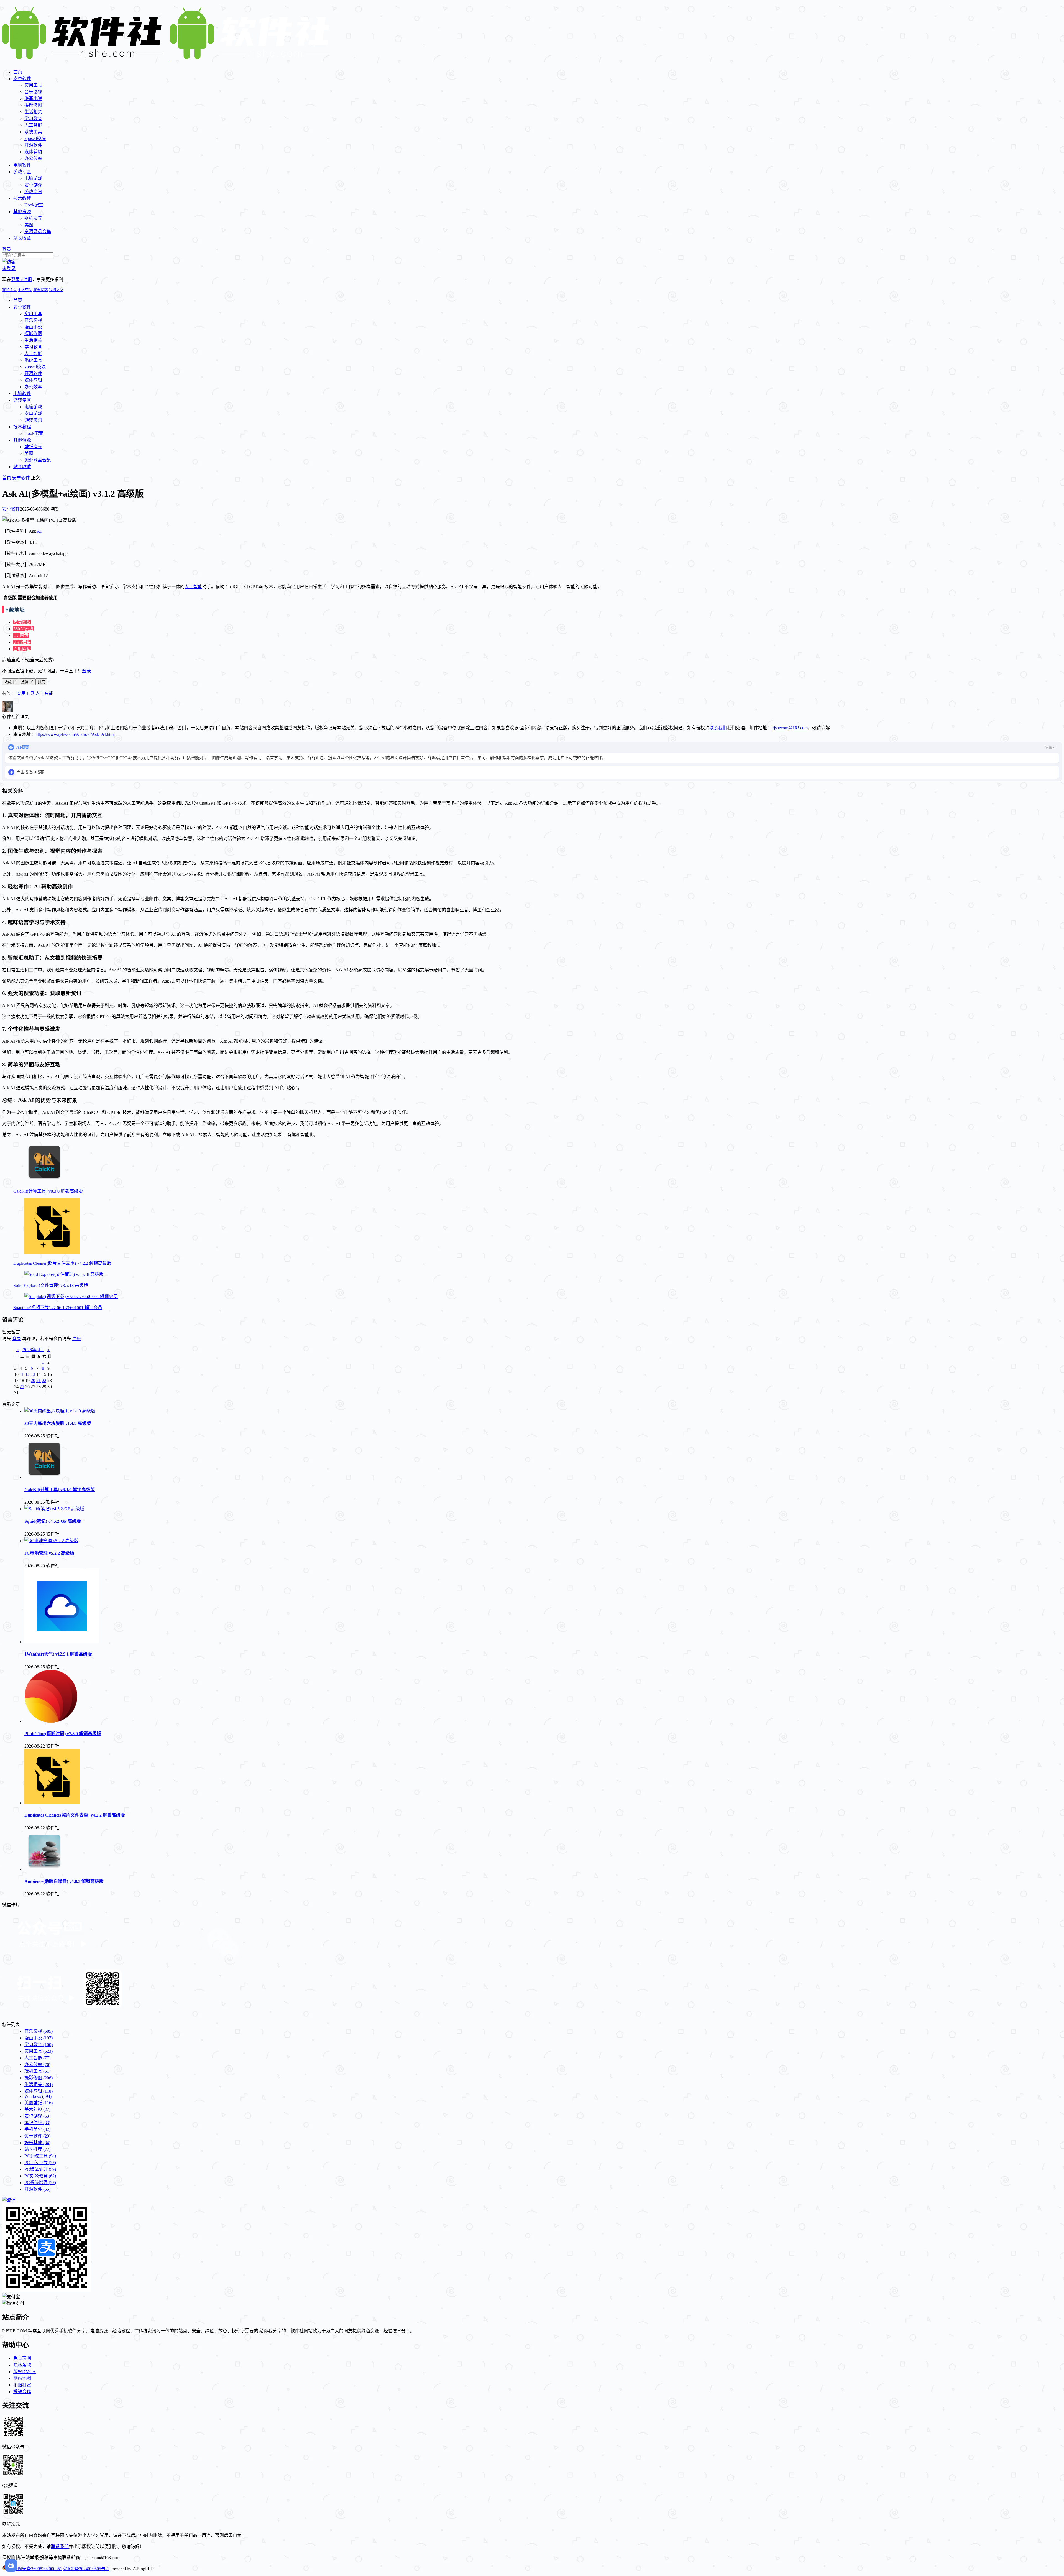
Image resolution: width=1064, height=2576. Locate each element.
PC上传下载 (40, 2163)
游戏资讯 (33, 192)
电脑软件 (22, 165)
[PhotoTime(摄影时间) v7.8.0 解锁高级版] (51, 1721)
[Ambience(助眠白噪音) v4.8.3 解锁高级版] (44, 1869)
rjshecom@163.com (790, 728)
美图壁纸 (39, 2103)
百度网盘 (22, 649)
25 (22, 1387)
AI (39, 531)
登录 (7, 249)
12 (27, 1374)
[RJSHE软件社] (169, 59)
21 (39, 1380)
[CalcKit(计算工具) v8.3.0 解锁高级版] (44, 1180)
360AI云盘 (23, 629)
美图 (29, 225)
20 (33, 1380)
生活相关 (33, 112)
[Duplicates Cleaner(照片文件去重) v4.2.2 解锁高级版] (52, 1252)
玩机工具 (37, 2071)
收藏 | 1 (11, 682)
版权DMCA (25, 2372)
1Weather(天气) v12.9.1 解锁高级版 (58, 1654)
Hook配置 (34, 205)
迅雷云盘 (22, 642)
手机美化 (37, 2129)
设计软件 (37, 2136)
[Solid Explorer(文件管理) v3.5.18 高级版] (64, 1274)
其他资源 (22, 212)
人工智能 (33, 125)
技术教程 (22, 198)
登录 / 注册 (22, 280)
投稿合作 (22, 2392)
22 (44, 1380)
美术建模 (37, 2109)
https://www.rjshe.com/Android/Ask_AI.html (75, 734)
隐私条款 (22, 2365)
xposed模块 (35, 138)
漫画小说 (33, 99)
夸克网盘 (22, 622)
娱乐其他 (37, 2143)
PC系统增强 (40, 2183)
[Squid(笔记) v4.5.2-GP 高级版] (54, 1509)
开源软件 (33, 145)
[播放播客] (11, 772)
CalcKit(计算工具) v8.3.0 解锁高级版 (48, 1191)
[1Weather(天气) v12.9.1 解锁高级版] (62, 1642)
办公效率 (33, 158)
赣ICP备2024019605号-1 (86, 2569)
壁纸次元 (33, 218)
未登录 (9, 268)
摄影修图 (33, 105)
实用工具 (33, 85)
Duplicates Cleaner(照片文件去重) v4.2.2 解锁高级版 (62, 1263)
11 (22, 1374)
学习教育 (33, 118)
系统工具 (33, 132)
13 (33, 1374)
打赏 (41, 682)
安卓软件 (22, 79)
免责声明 (22, 2358)
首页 (18, 72)
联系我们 (718, 728)
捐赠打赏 (22, 2385)
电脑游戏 (33, 178)
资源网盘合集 (38, 232)
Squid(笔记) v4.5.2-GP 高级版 (53, 1521)
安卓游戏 (33, 185)
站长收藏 (22, 238)
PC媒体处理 (40, 2169)
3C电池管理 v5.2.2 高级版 (49, 1553)
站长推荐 (37, 2149)
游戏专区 (22, 172)
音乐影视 (33, 92)
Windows (38, 2096)
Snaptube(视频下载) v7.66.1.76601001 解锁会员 (58, 1308)
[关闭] (9, 2200)
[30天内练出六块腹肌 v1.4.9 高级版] (60, 1411)
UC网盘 (21, 635)
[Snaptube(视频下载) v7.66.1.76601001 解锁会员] (71, 1296)
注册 (76, 1339)
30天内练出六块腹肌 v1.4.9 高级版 (58, 1423)
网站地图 (22, 2378)
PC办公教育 (40, 2176)
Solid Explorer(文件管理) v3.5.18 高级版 (51, 1285)
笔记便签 (37, 2123)
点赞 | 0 (27, 682)
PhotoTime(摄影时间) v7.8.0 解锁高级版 (63, 1734)
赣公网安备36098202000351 (35, 2569)
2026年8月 (33, 1350)
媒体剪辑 (33, 152)
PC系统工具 (40, 2156)
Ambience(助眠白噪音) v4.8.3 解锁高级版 (64, 1881)
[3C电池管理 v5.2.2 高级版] (51, 1541)
